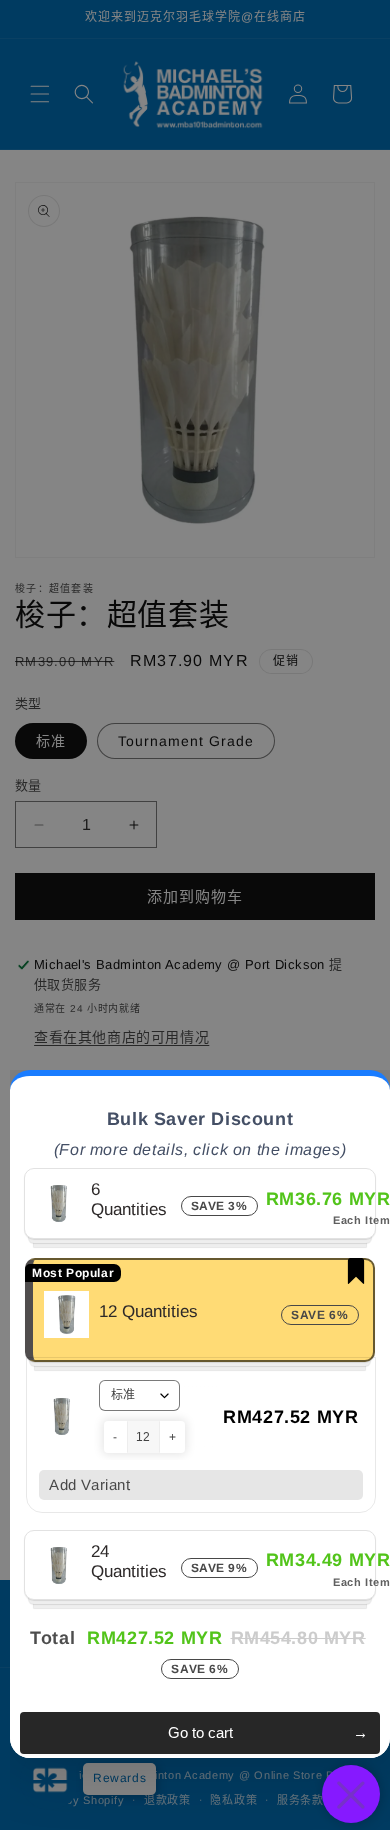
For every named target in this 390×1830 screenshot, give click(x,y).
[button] (115, 1437)
